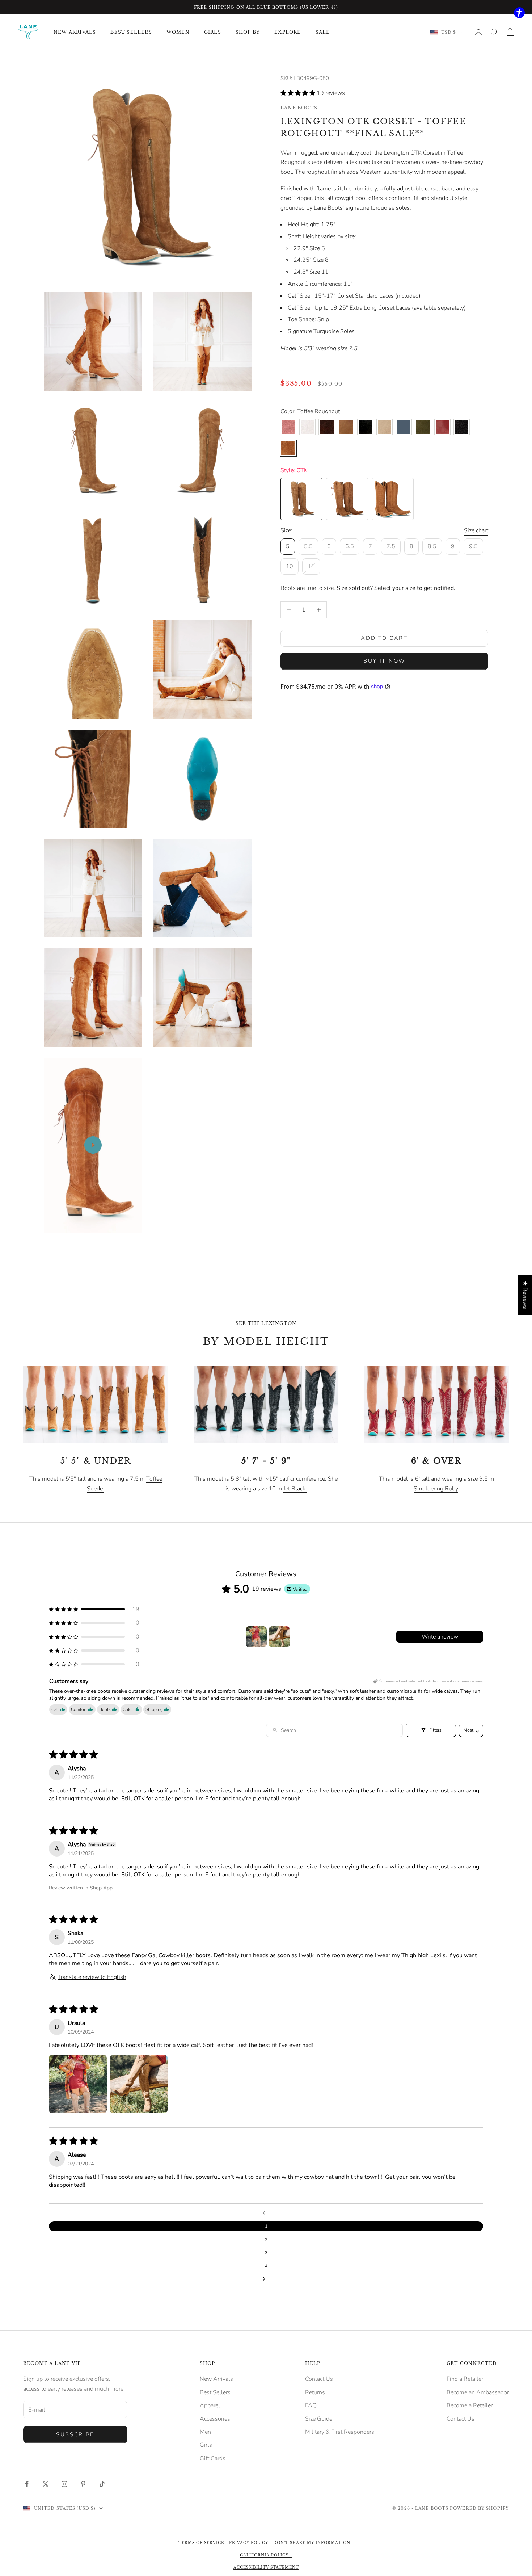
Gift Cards (213, 2458)
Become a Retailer (470, 2405)
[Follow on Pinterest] (83, 2484)
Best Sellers (215, 2392)
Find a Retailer (465, 2379)
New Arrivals (216, 2379)
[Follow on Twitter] (46, 2484)
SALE (323, 32)
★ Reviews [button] (525, 1295)
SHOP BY (248, 32)
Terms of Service (202, 2543)
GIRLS (213, 32)
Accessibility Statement (266, 2567)
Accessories (215, 2419)
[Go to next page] (266, 2279)
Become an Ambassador (478, 2392)
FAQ (311, 2405)
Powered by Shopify (479, 2508)
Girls (206, 2445)
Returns (315, 2392)
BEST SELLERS (131, 32)
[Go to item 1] (256, 1637)
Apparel (210, 2405)
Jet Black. (295, 1489)
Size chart (476, 530)
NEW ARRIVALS (75, 32)
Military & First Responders (340, 2432)
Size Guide (319, 2419)
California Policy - (266, 2555)
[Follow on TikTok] (102, 2484)
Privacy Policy (249, 2543)
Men (205, 2432)
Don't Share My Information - (314, 2543)
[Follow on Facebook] (27, 2484)
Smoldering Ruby (436, 1489)
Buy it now (384, 661)
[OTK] (301, 499)
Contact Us (319, 2379)
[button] (299, 93)
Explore (288, 32)
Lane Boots (299, 108)
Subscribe (75, 2434)
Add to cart (384, 638)
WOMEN (178, 32)
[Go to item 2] (279, 1637)
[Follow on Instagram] (64, 2484)
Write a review (440, 1637)
